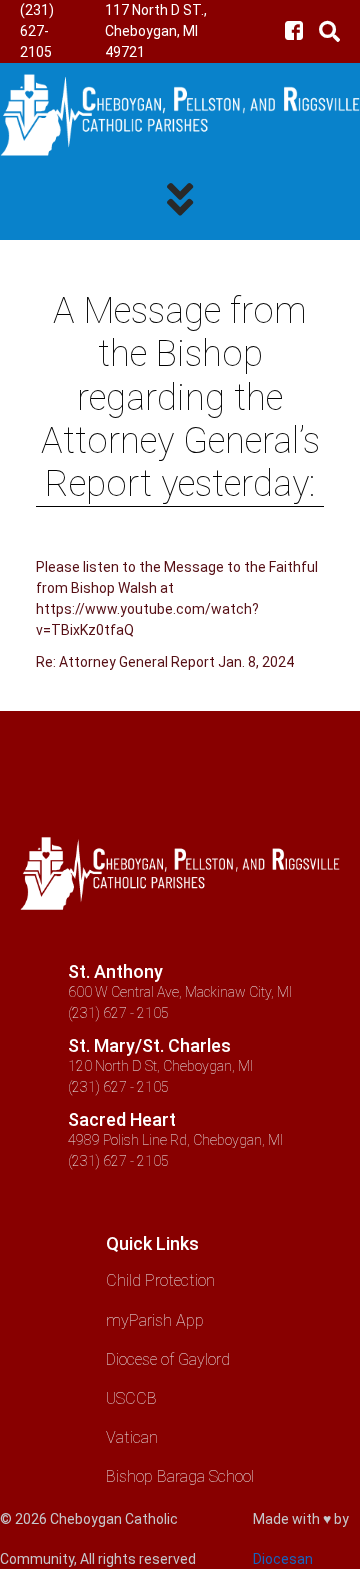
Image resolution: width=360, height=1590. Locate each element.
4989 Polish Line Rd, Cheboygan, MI (175, 1140)
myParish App (155, 1320)
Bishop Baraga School (180, 1476)
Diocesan (283, 1559)
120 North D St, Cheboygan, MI (160, 1066)
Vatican (132, 1437)
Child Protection (160, 1280)
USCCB (131, 1398)
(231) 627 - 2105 (118, 1013)
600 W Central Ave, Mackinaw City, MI (180, 992)
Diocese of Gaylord (168, 1359)
